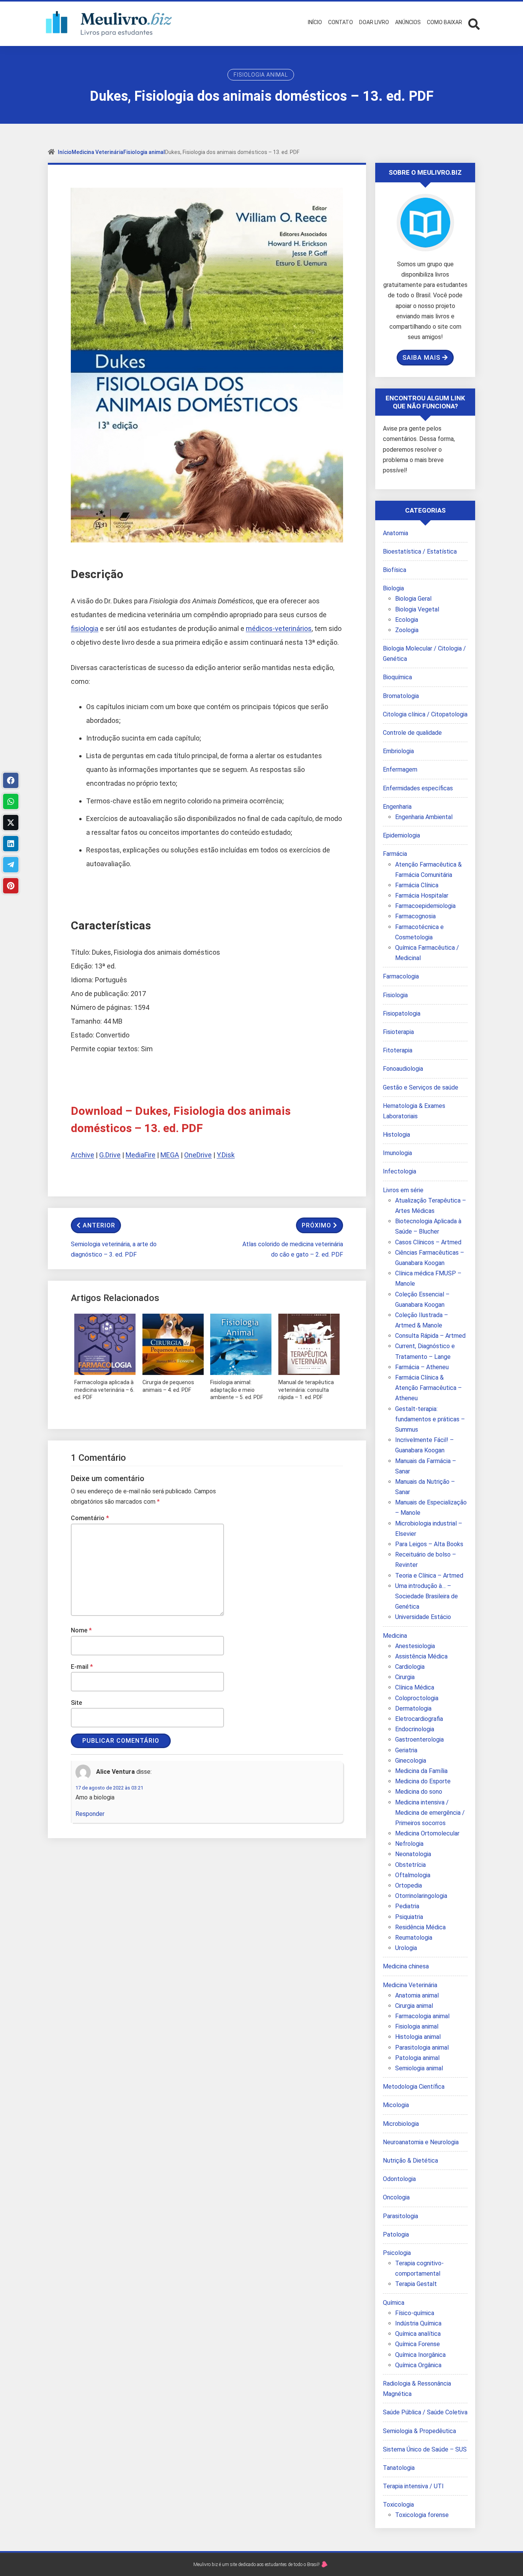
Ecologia (407, 620)
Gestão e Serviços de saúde (421, 1087)
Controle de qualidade (412, 733)
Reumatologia (414, 1938)
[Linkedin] (11, 844)
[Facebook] (11, 780)
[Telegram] (11, 865)
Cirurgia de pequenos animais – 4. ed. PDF (168, 1386)
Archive (83, 1155)
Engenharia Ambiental (424, 817)
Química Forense (418, 2344)
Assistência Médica (421, 1656)
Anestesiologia (415, 1646)
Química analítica (418, 2334)
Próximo (316, 1225)
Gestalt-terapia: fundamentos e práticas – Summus (430, 1419)
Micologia (396, 2105)
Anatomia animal (417, 1995)
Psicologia (397, 2253)
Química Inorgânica (420, 2355)
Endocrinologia (415, 1729)
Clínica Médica (415, 1687)
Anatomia (396, 533)
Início (65, 152)
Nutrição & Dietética (410, 2161)
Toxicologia (398, 2505)
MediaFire (141, 1155)
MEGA (170, 1155)
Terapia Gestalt (416, 2284)
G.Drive (110, 1155)
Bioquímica (397, 677)
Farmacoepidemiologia (425, 906)
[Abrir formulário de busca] (474, 23)
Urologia (406, 1948)
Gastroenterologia (419, 1739)
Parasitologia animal (422, 2048)
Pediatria (407, 1906)
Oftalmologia (413, 1875)
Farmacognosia (415, 916)
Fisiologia (395, 995)
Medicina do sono (419, 1792)
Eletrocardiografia (419, 1719)
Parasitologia (400, 2216)
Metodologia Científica (414, 2087)
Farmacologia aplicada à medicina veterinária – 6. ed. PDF (104, 1390)
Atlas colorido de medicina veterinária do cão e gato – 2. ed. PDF (293, 1249)
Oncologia (396, 2197)
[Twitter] (11, 823)
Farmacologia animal (422, 2016)
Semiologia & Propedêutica (419, 2431)
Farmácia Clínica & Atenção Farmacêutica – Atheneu (428, 1388)
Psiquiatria (409, 1917)
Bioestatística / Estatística (420, 551)
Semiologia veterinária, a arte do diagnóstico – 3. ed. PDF (114, 1249)
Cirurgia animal (414, 2006)
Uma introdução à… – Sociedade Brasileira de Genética (427, 1596)
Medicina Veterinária (97, 152)
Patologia (396, 2234)
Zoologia (407, 630)
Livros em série (403, 1190)
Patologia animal (417, 2058)
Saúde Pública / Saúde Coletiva (425, 2412)
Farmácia (395, 854)
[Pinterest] (11, 886)
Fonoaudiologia (403, 1069)
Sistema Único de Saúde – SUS (425, 2449)
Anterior (99, 1225)
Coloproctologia (417, 1698)
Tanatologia (399, 2468)
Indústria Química (418, 2323)
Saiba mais (421, 358)
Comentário (90, 1518)
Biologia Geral (413, 599)
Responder (90, 1814)
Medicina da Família (421, 1771)
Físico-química (415, 2313)
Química (394, 2303)
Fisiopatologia (402, 1014)
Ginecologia (411, 1761)
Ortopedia (409, 1885)
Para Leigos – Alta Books (429, 1544)
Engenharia (397, 807)
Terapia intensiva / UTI (413, 2486)
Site (76, 1703)
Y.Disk (226, 1155)
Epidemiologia (401, 835)
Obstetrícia (410, 1865)
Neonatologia (413, 1854)
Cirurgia (405, 1677)
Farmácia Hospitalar (422, 896)
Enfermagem (400, 769)
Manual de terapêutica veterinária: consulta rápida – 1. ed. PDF (306, 1390)
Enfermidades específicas (418, 788)
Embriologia (398, 751)
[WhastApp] (11, 801)
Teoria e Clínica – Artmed (429, 1576)
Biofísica (395, 570)
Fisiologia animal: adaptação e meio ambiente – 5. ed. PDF (237, 1390)
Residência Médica (420, 1927)
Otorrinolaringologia (421, 1896)
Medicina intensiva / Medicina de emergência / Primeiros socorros (430, 1813)
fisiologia (85, 628)
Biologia (393, 588)
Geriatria (406, 1750)
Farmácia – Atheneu (422, 1367)
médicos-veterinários (279, 628)
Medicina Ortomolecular (427, 1833)
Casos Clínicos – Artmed (428, 1242)
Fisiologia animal (261, 75)
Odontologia (399, 2179)
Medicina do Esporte (423, 1781)
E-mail (82, 1667)
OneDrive (198, 1155)
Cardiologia (410, 1667)
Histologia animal (418, 2037)
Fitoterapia (398, 1050)
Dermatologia (413, 1708)
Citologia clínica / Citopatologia (425, 714)
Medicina (395, 1636)
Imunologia (397, 1153)
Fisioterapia (398, 1032)
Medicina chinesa (406, 1966)
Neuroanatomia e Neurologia (421, 2142)
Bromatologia (401, 696)
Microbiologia (401, 2124)
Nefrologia (409, 1844)
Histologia (396, 1135)
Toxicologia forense (422, 2515)
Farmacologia (401, 976)
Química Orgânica (418, 2365)
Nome (81, 1630)
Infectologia (400, 1171)
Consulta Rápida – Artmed (430, 1336)
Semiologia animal (419, 2068)
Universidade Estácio (423, 1617)
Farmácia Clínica (417, 885)
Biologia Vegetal (417, 609)
